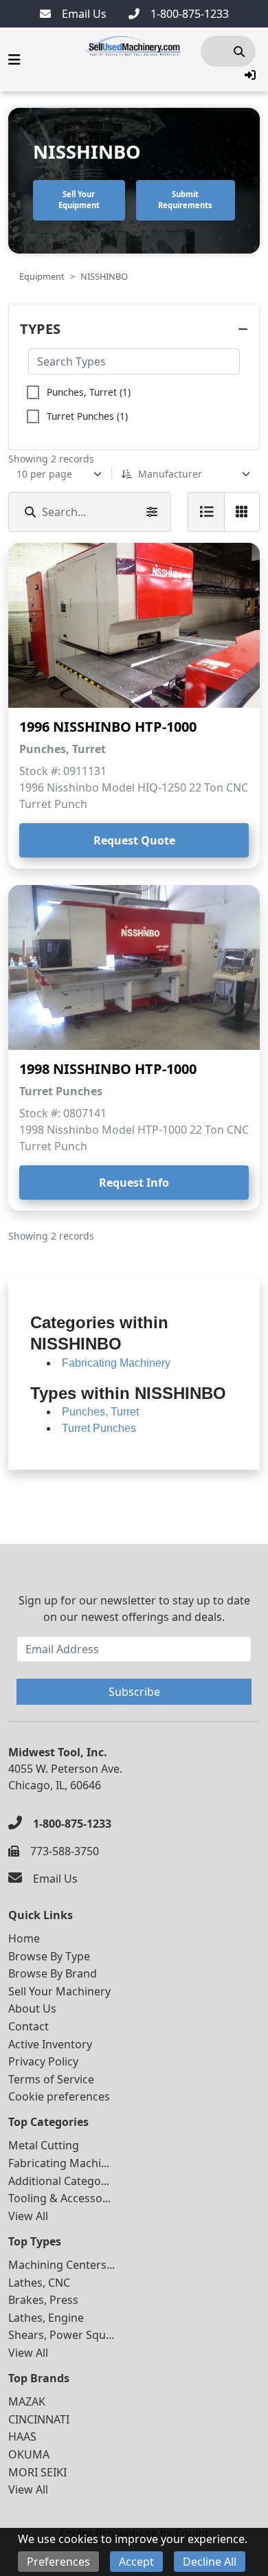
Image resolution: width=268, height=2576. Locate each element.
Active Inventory (50, 2044)
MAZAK (27, 2401)
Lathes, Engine (46, 2318)
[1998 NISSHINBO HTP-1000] (134, 967)
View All (28, 2216)
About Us (32, 2008)
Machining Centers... (62, 2265)
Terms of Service (51, 2079)
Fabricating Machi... (59, 2163)
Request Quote (134, 840)
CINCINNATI (39, 2419)
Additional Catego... (59, 2181)
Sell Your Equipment (79, 200)
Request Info (134, 1183)
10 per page (44, 474)
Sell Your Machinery (59, 1991)
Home (24, 1938)
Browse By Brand (53, 1973)
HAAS (22, 2437)
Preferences (58, 2562)
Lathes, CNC (39, 2283)
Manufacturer (170, 474)
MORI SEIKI (37, 2472)
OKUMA (29, 2454)
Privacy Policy (43, 2061)
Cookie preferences (59, 2096)
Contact (29, 2026)
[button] (250, 75)
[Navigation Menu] (14, 60)
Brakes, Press (43, 2300)
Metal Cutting (44, 2145)
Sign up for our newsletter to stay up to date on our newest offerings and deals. (134, 1609)
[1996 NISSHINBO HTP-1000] (134, 625)
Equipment (42, 276)
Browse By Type (49, 1956)
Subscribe (134, 1692)
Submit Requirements (185, 200)
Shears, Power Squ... (61, 2335)
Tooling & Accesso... (59, 2198)
